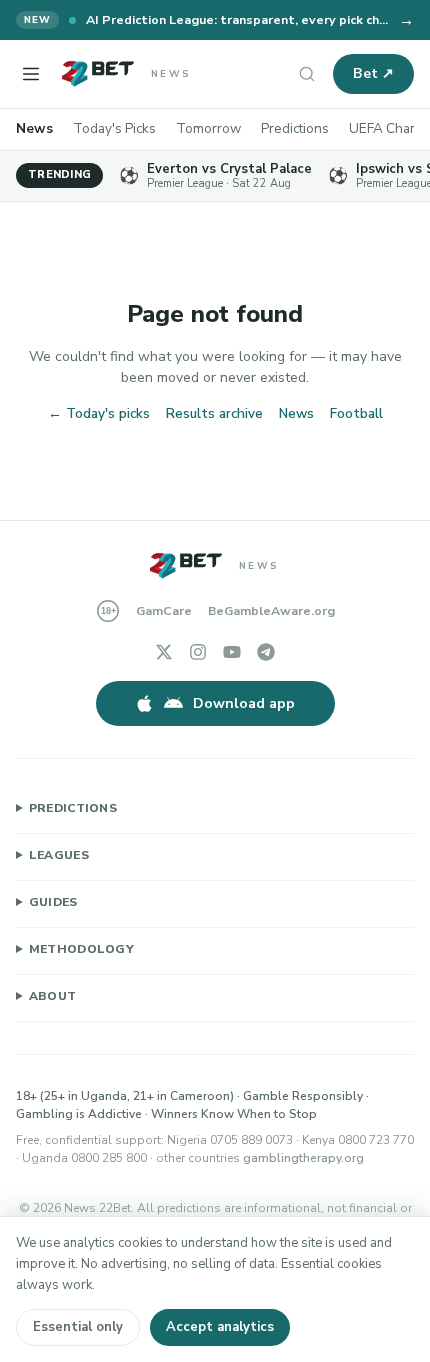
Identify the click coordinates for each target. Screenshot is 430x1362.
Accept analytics (220, 1327)
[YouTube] (232, 652)
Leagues (59, 855)
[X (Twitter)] (164, 652)
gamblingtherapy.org (303, 1158)
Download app (244, 703)
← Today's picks (99, 413)
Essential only (78, 1327)
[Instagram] (198, 652)
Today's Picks (114, 128)
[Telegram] (266, 652)
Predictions (295, 128)
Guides (53, 902)
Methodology (81, 949)
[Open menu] (31, 74)
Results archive (214, 413)
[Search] (307, 74)
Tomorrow (208, 128)
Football (356, 413)
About (53, 996)
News (34, 128)
